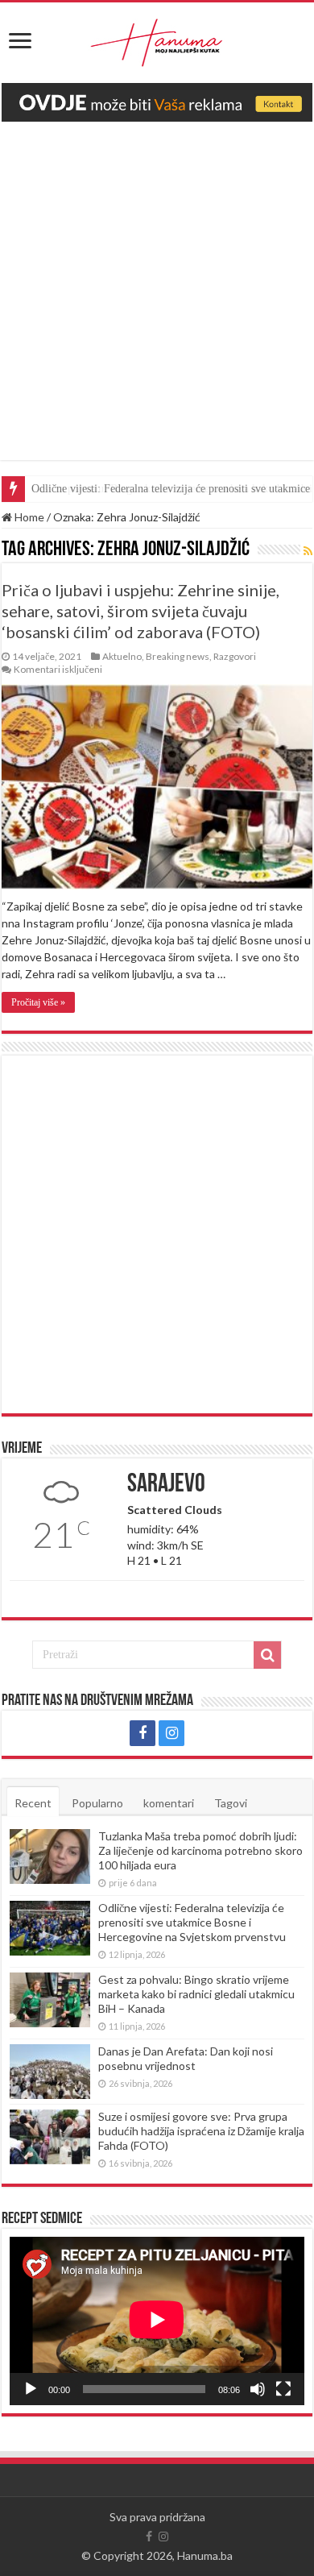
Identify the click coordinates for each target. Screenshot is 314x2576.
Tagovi (231, 1803)
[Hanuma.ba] (157, 39)
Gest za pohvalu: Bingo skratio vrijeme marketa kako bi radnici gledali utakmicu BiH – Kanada (196, 1994)
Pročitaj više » (38, 1002)
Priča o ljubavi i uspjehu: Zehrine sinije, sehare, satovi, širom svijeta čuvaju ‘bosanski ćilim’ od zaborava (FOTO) (140, 611)
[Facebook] (143, 1733)
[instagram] (171, 1733)
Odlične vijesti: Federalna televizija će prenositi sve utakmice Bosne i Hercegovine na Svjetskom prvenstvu (192, 1922)
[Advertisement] (157, 303)
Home (28, 517)
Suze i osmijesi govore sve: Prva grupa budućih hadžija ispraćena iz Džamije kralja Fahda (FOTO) (201, 2131)
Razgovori (235, 656)
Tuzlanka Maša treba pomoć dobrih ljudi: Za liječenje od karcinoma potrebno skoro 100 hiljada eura (200, 1850)
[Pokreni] (31, 2389)
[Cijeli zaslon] (283, 2389)
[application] (157, 2321)
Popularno (97, 1803)
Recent (33, 1803)
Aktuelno (122, 656)
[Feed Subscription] (308, 551)
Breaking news (178, 656)
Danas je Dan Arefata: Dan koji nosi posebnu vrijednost (186, 2058)
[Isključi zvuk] (258, 2389)
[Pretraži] (267, 1655)
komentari (169, 1803)
